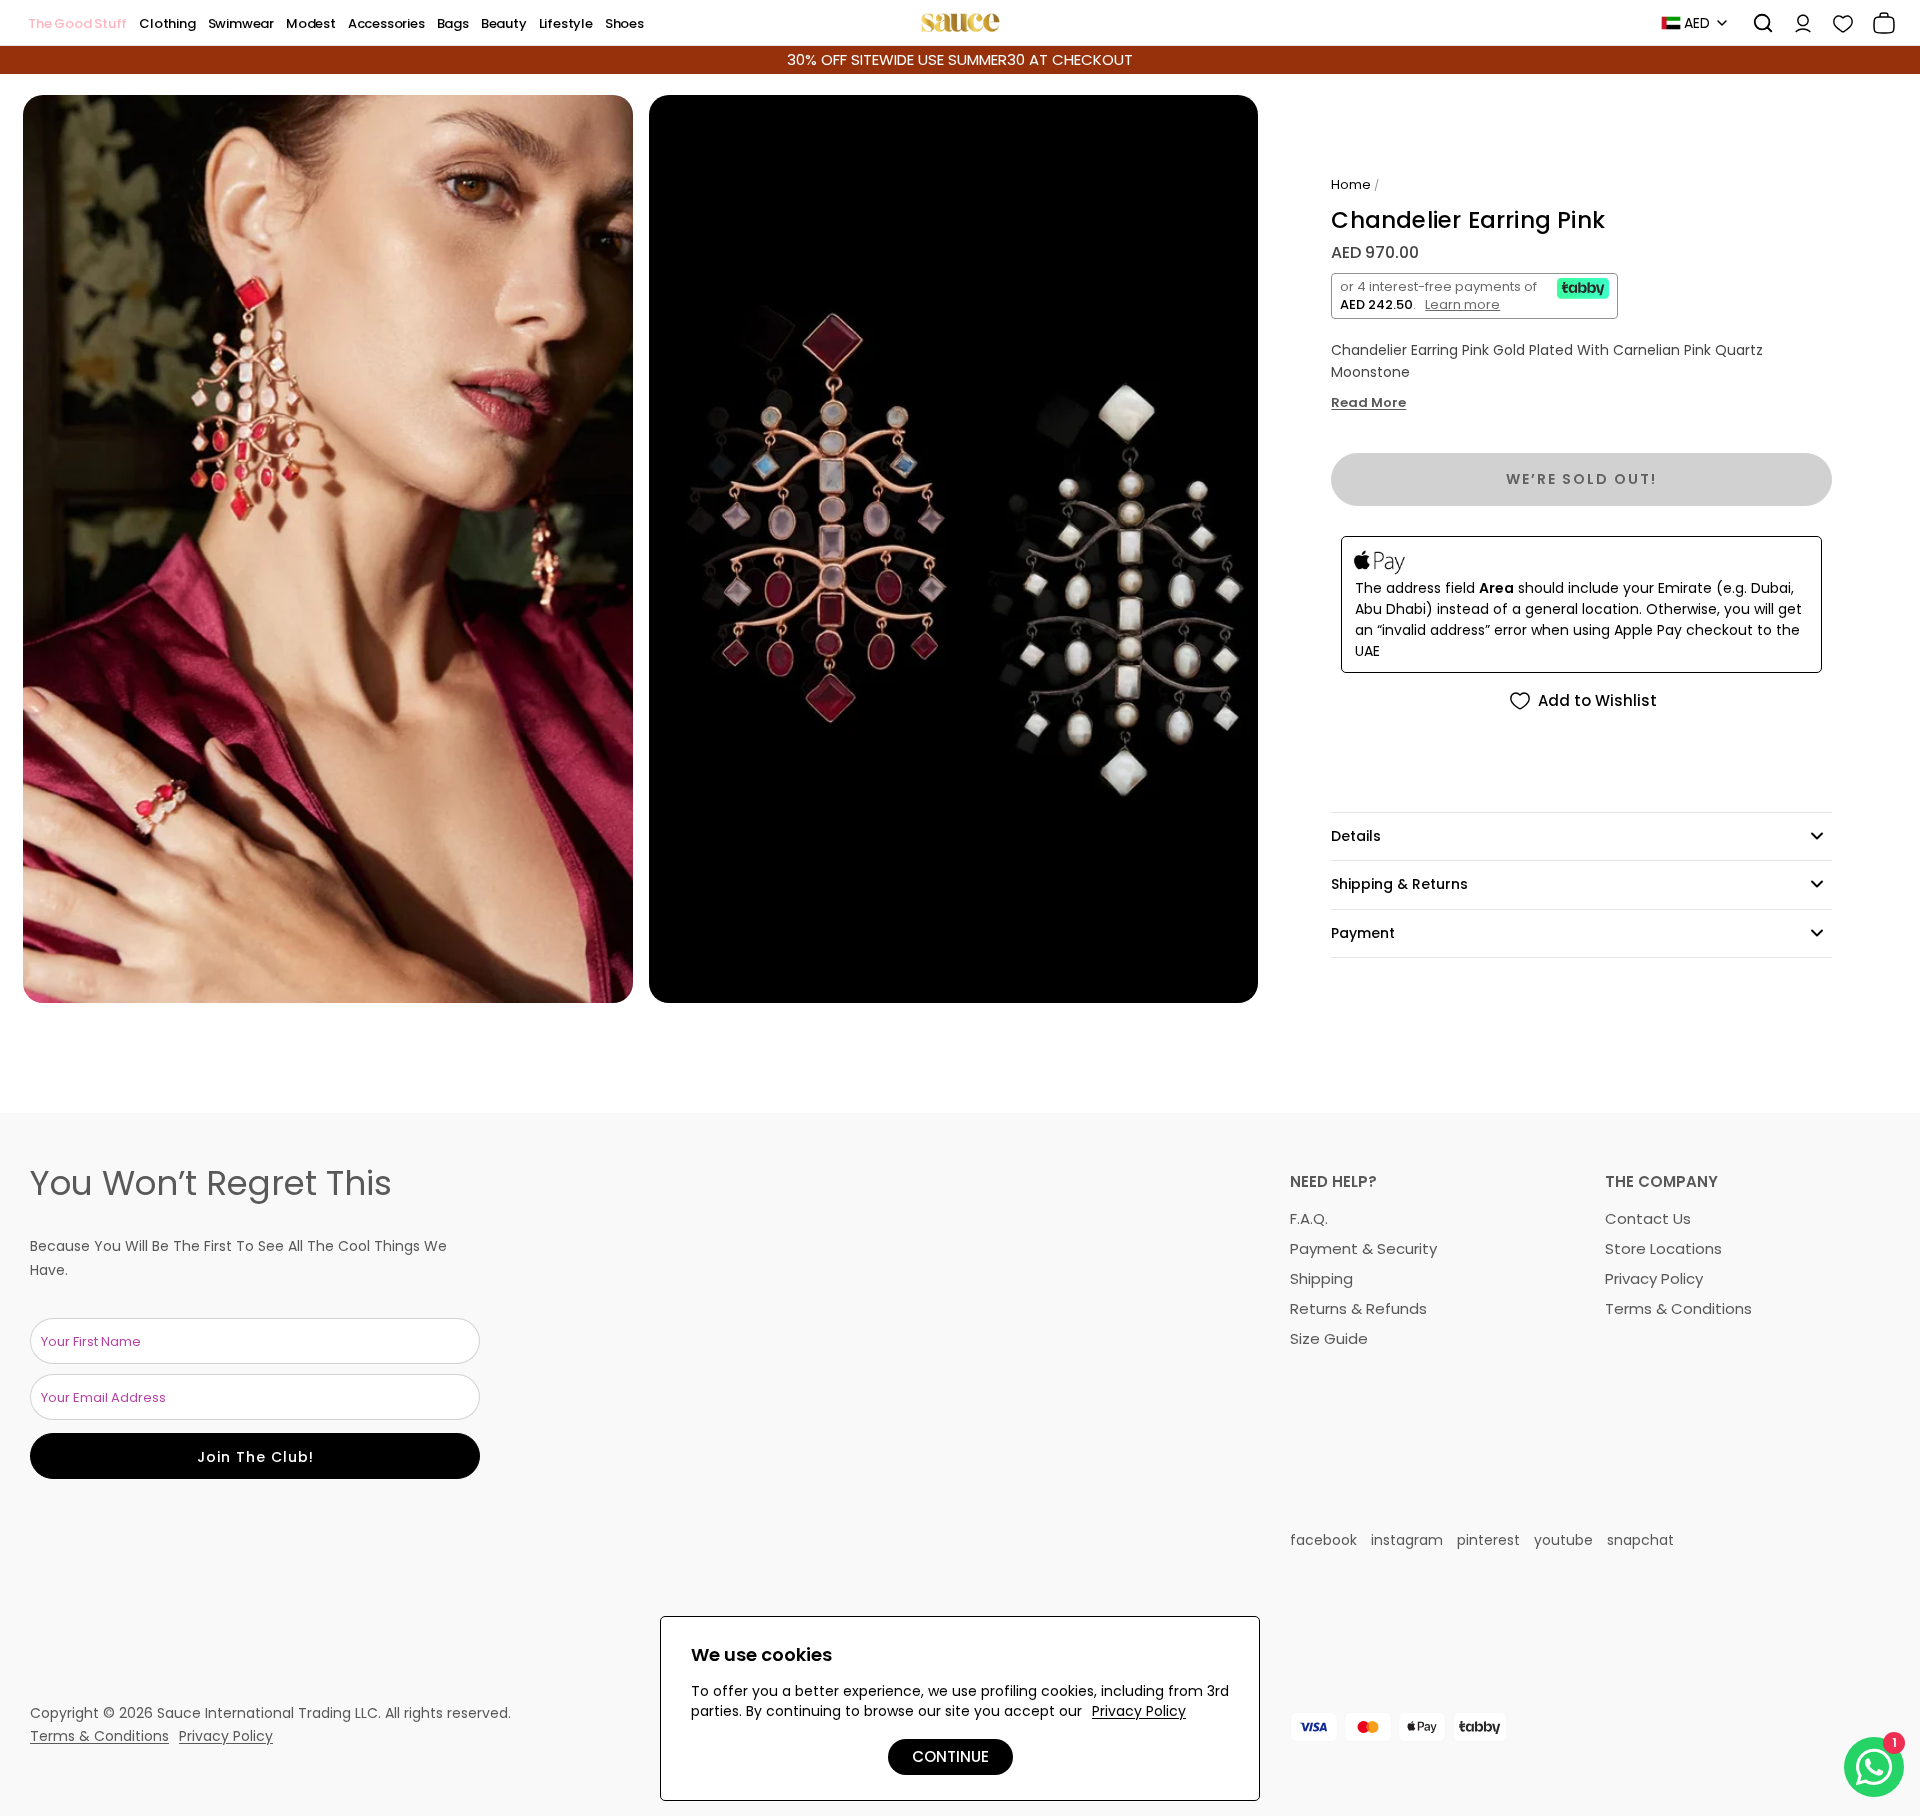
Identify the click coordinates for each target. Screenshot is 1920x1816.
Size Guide (1329, 1338)
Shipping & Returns (1399, 884)
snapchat (1640, 1540)
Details (1356, 836)
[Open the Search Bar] (1756, 23)
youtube (1563, 1540)
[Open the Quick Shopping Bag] (1877, 23)
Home (1351, 184)
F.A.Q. (1309, 1218)
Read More (1368, 404)
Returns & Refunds (1358, 1308)
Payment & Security (1363, 1248)
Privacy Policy (1654, 1278)
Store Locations (1663, 1248)
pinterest (1488, 1540)
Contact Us (1648, 1218)
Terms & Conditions (1678, 1308)
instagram (1407, 1540)
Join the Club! (255, 1457)
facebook (1323, 1540)
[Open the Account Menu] (1796, 23)
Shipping (1321, 1278)
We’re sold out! (1581, 479)
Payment (1363, 933)
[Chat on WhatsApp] (1874, 1767)
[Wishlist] (1836, 23)
